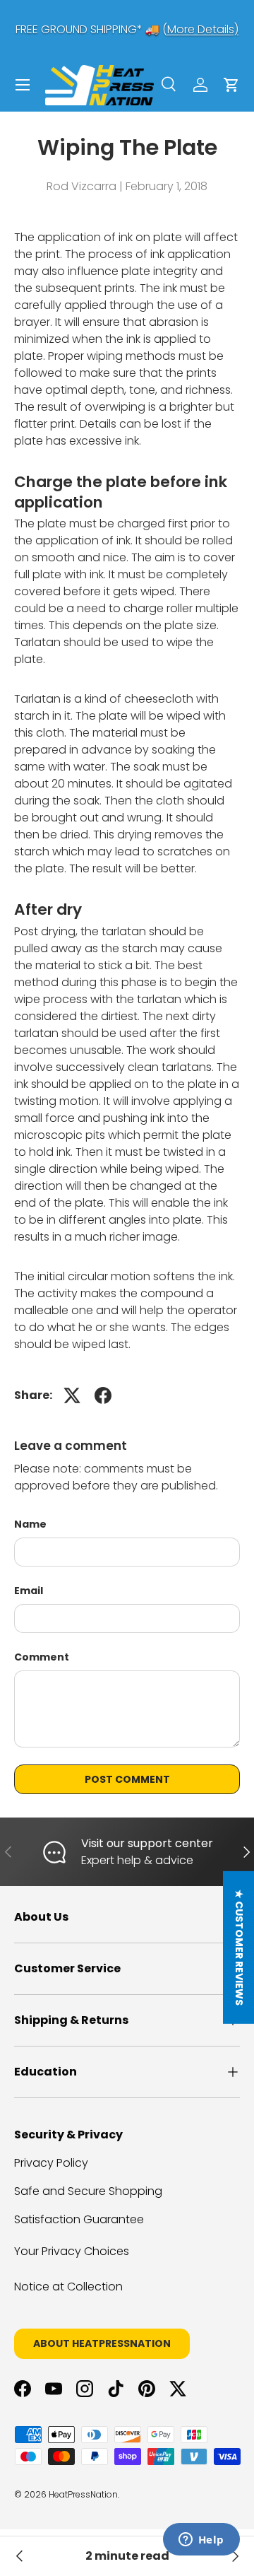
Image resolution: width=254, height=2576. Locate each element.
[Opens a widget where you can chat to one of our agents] (201, 2541)
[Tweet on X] (72, 1395)
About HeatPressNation (102, 2343)
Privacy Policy (51, 2163)
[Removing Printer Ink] (20, 2556)
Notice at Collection (68, 2287)
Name (30, 1524)
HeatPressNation (83, 2494)
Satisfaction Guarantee (79, 2219)
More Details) (203, 29)
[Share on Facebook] (103, 1395)
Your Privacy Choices (72, 2251)
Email (29, 1591)
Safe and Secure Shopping (88, 2191)
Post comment (127, 1779)
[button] (231, 85)
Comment (42, 1657)
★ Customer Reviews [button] (239, 1948)
